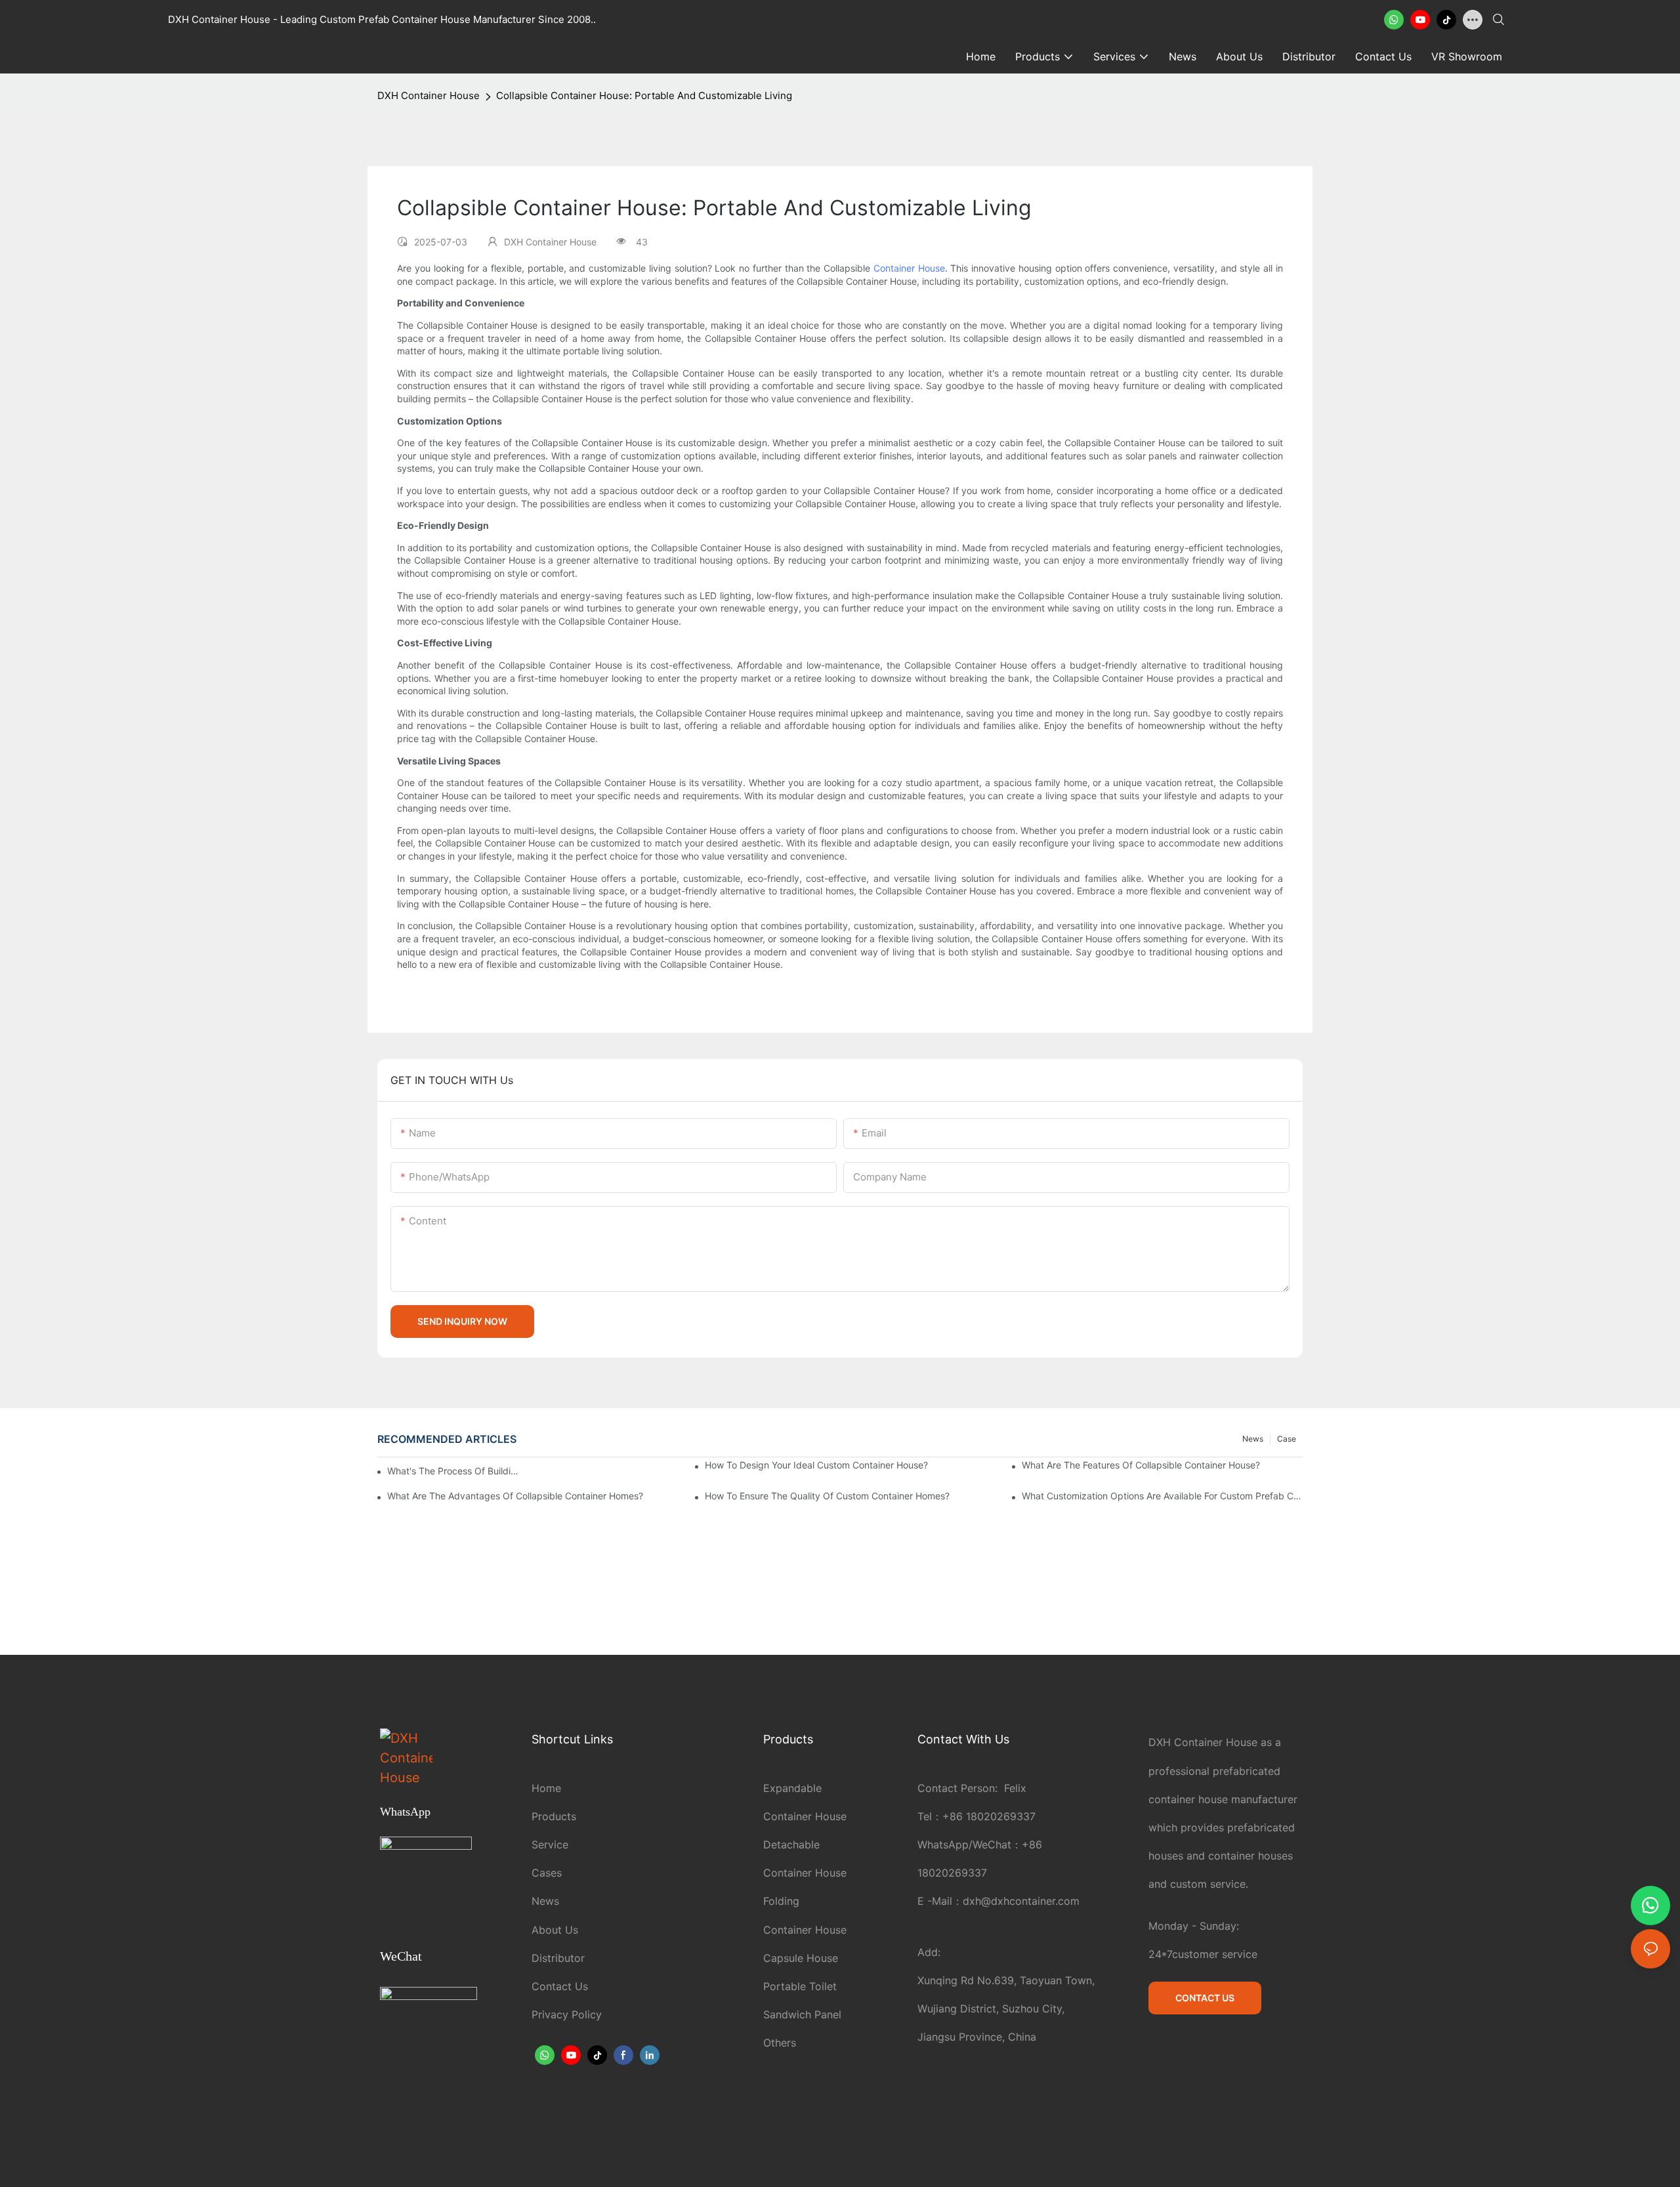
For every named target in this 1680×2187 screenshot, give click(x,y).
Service (550, 1844)
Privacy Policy (567, 2014)
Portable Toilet (800, 1986)
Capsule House (801, 1958)
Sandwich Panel (802, 2014)
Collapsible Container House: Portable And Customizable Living (644, 95)
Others (780, 2043)
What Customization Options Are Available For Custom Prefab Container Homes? (1162, 1496)
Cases (547, 1873)
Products (554, 1816)
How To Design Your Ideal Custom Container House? (816, 1465)
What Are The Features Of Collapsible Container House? (1141, 1465)
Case (1287, 1439)
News (1253, 1439)
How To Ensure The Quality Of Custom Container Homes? (827, 1496)
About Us (555, 1930)
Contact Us (560, 1986)
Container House (909, 268)
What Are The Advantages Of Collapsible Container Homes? (515, 1496)
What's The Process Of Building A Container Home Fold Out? (455, 1471)
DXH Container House (429, 95)
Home (546, 1788)
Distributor (558, 1958)
